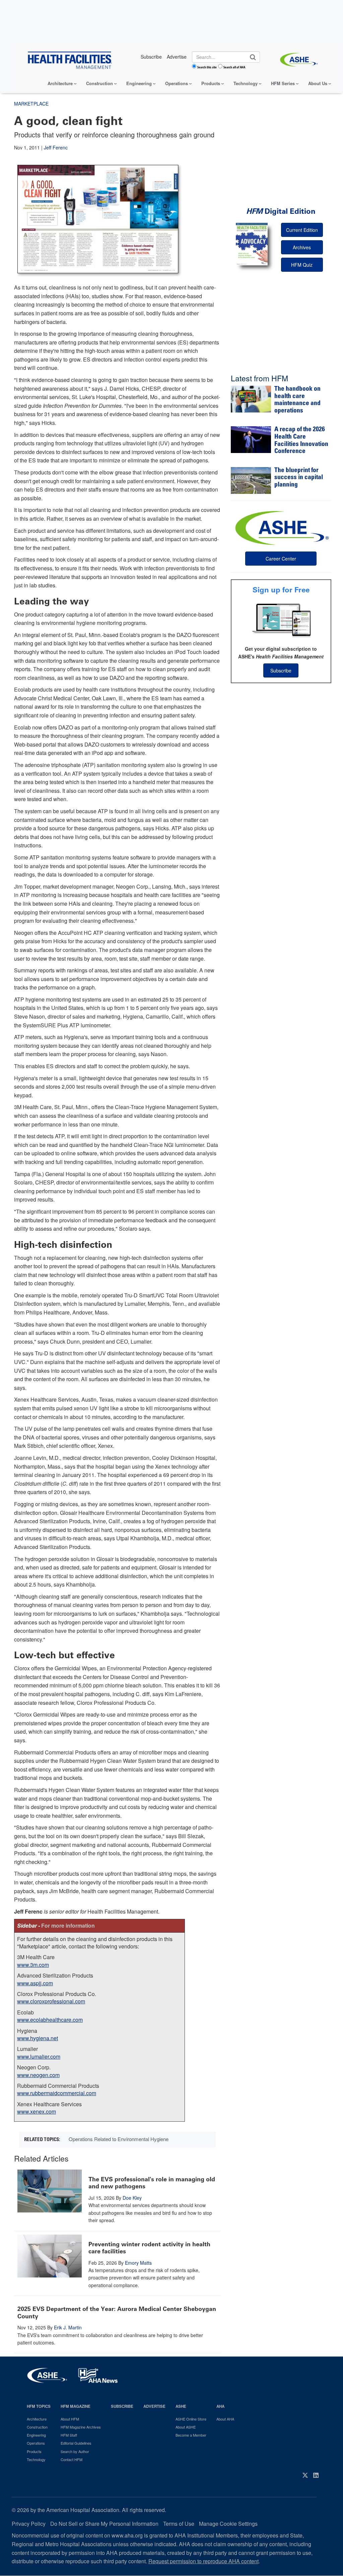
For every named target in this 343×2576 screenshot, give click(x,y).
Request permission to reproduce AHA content (203, 2561)
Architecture (60, 83)
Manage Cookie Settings (228, 2524)
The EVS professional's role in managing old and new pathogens (152, 2183)
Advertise (154, 2406)
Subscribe (281, 670)
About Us (318, 83)
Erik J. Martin (68, 2327)
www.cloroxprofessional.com (51, 2001)
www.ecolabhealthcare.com (50, 2020)
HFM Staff (69, 2435)
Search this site (207, 67)
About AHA (225, 2419)
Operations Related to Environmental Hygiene (119, 2139)
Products (211, 83)
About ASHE (186, 2427)
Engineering (139, 83)
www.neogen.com (38, 2075)
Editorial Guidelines (76, 2443)
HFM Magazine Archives (81, 2427)
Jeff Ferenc (56, 147)
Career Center (281, 559)
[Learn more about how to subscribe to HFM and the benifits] (281, 620)
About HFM (70, 2419)
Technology (246, 83)
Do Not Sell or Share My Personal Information (104, 2524)
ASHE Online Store (191, 2419)
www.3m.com (33, 1965)
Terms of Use (179, 2524)
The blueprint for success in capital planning (299, 478)
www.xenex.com (37, 2111)
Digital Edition (281, 211)
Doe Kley (132, 2198)
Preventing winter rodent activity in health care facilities (149, 2248)
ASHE (181, 2406)
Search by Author (75, 2451)
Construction (99, 83)
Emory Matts (138, 2263)
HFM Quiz (302, 265)
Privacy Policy (29, 2524)
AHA (220, 2406)
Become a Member (191, 2435)
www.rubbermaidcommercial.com (57, 2093)
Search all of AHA (234, 67)
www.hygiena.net (38, 2038)
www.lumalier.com (39, 2056)
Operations (177, 83)
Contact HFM (72, 2459)
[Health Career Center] (281, 527)
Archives (302, 247)
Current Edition (302, 230)
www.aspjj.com (35, 1983)
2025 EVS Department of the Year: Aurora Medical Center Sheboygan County (117, 2313)
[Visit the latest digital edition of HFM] (252, 244)
